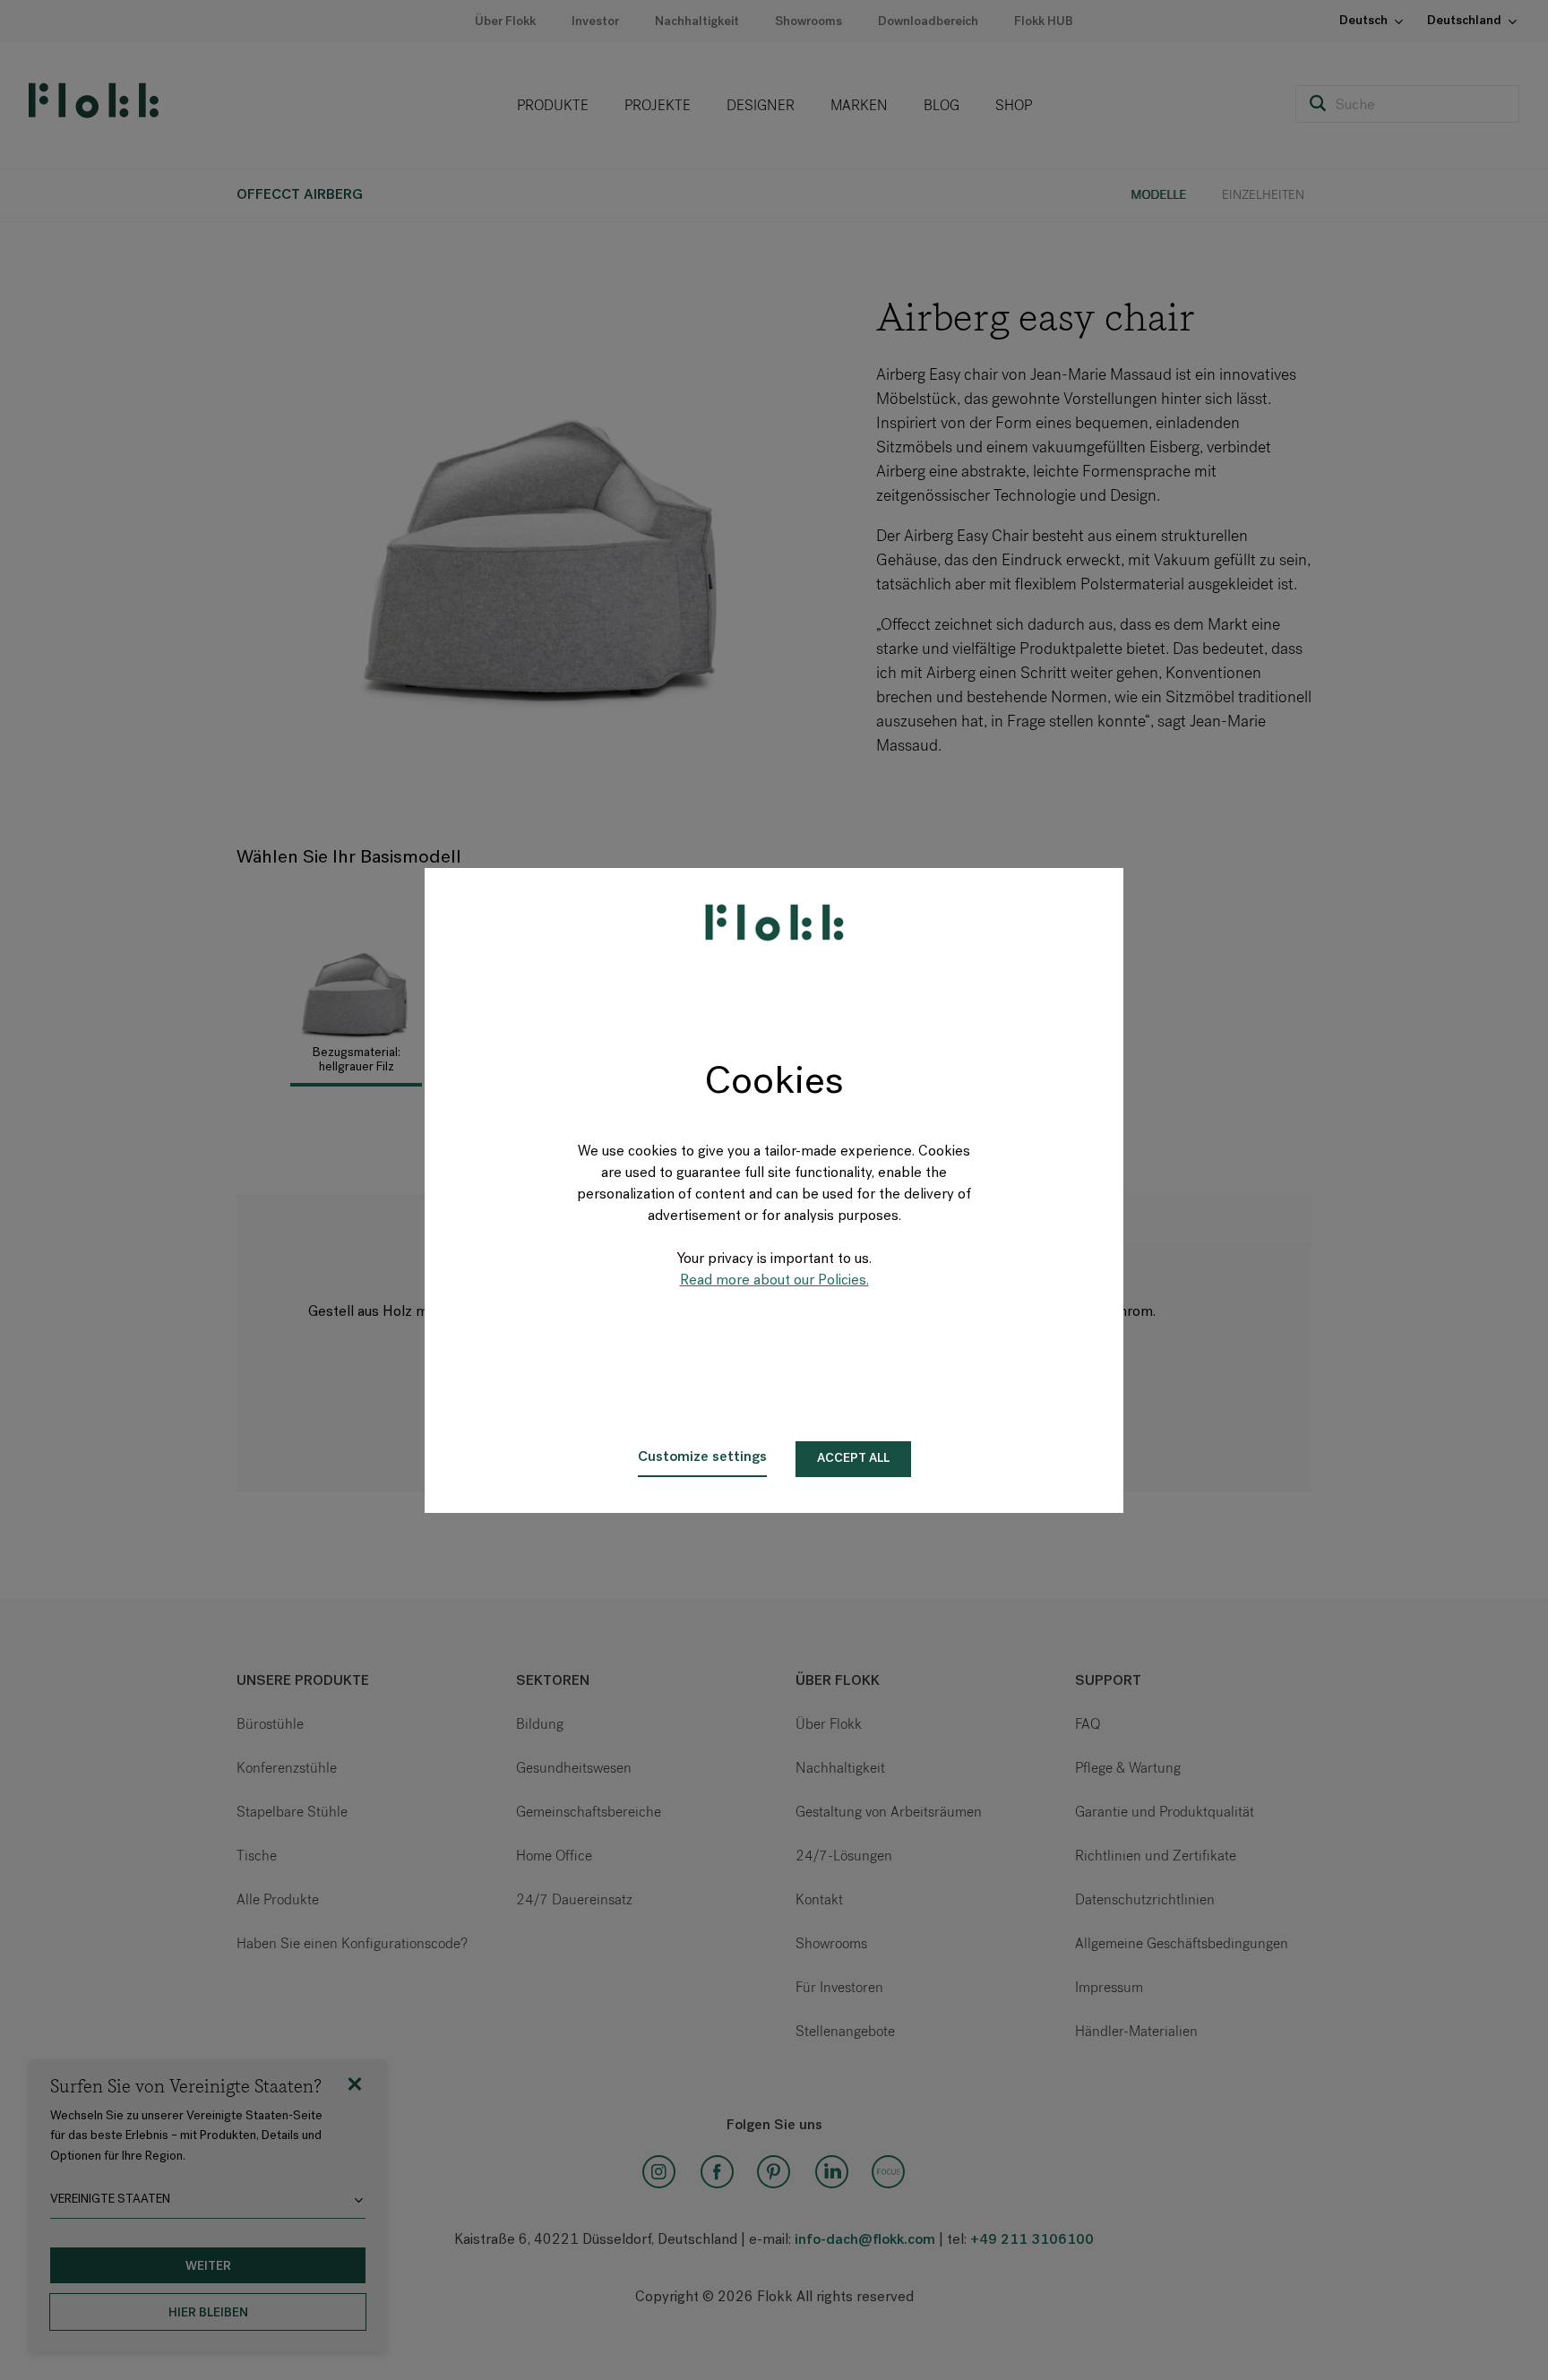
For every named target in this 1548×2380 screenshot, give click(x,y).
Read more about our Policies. (774, 1281)
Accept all (853, 1459)
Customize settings (702, 1457)
